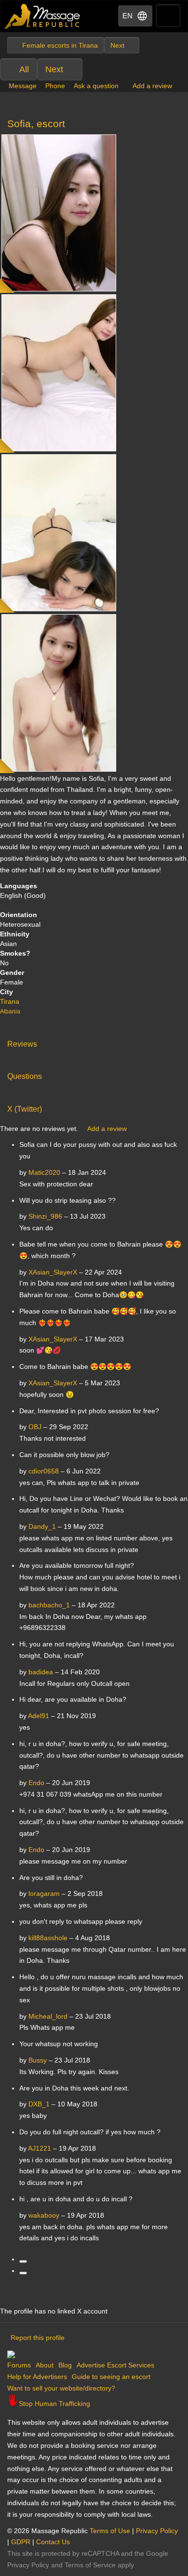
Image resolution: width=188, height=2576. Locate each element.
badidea (41, 1672)
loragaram (44, 1893)
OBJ (35, 1427)
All (24, 69)
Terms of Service (90, 2565)
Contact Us (53, 2542)
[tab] (94, 1042)
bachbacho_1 (49, 1605)
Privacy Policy (157, 2531)
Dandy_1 (42, 1526)
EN (128, 16)
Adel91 (39, 1716)
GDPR (21, 2542)
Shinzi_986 (45, 1216)
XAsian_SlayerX (53, 1272)
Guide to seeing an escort (111, 2377)
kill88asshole (48, 1938)
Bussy (38, 2060)
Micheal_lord (48, 2016)
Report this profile (38, 2338)
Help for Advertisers (37, 2377)
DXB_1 (39, 2104)
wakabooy (44, 2215)
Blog (65, 2365)
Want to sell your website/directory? (61, 2388)
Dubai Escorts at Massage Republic (43, 16)
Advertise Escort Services (115, 2365)
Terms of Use (110, 2531)
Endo (36, 1783)
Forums (19, 2365)
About (45, 2365)
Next (54, 69)
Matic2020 (44, 1172)
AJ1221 (40, 2148)
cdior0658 (44, 1471)
